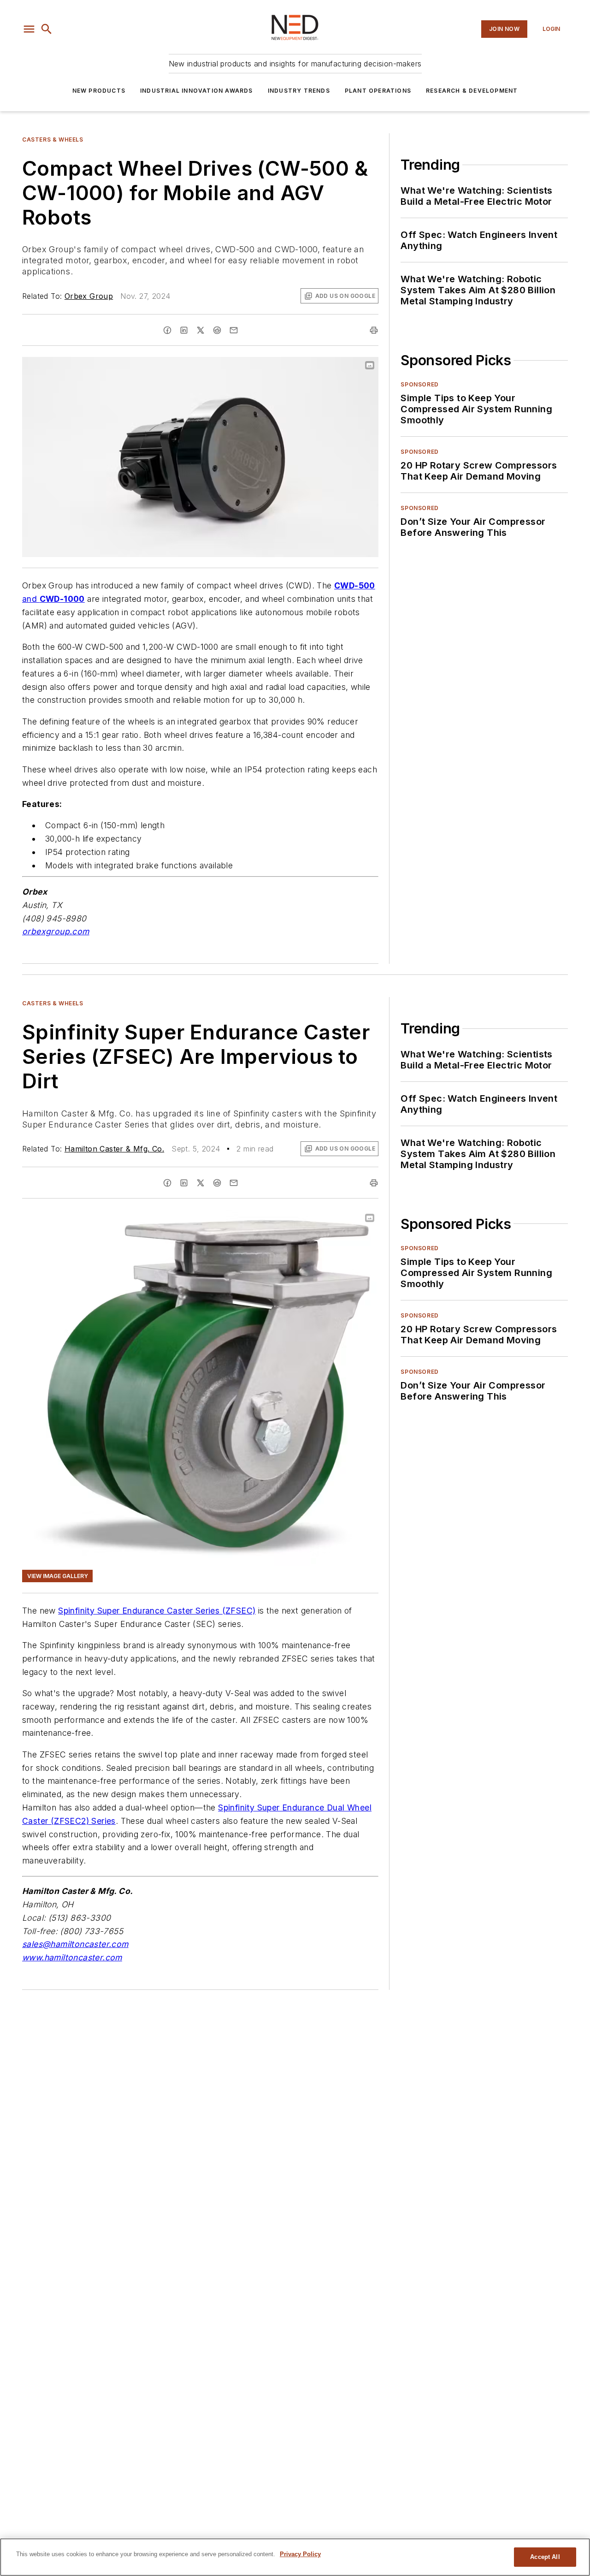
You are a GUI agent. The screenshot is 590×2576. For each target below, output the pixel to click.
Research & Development (472, 91)
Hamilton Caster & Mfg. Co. (114, 1149)
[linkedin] (184, 330)
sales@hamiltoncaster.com (75, 1944)
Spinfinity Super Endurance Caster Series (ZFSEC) (157, 1611)
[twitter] (201, 330)
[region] (295, 2557)
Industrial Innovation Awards (197, 91)
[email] (234, 330)
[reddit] (217, 330)
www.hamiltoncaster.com (72, 1957)
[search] (47, 29)
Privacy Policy (300, 2554)
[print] (374, 330)
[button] (29, 29)
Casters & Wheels (53, 139)
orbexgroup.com (56, 931)
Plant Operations (378, 91)
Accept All (545, 2557)
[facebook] (167, 330)
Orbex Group (89, 296)
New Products (99, 91)
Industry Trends (299, 91)
